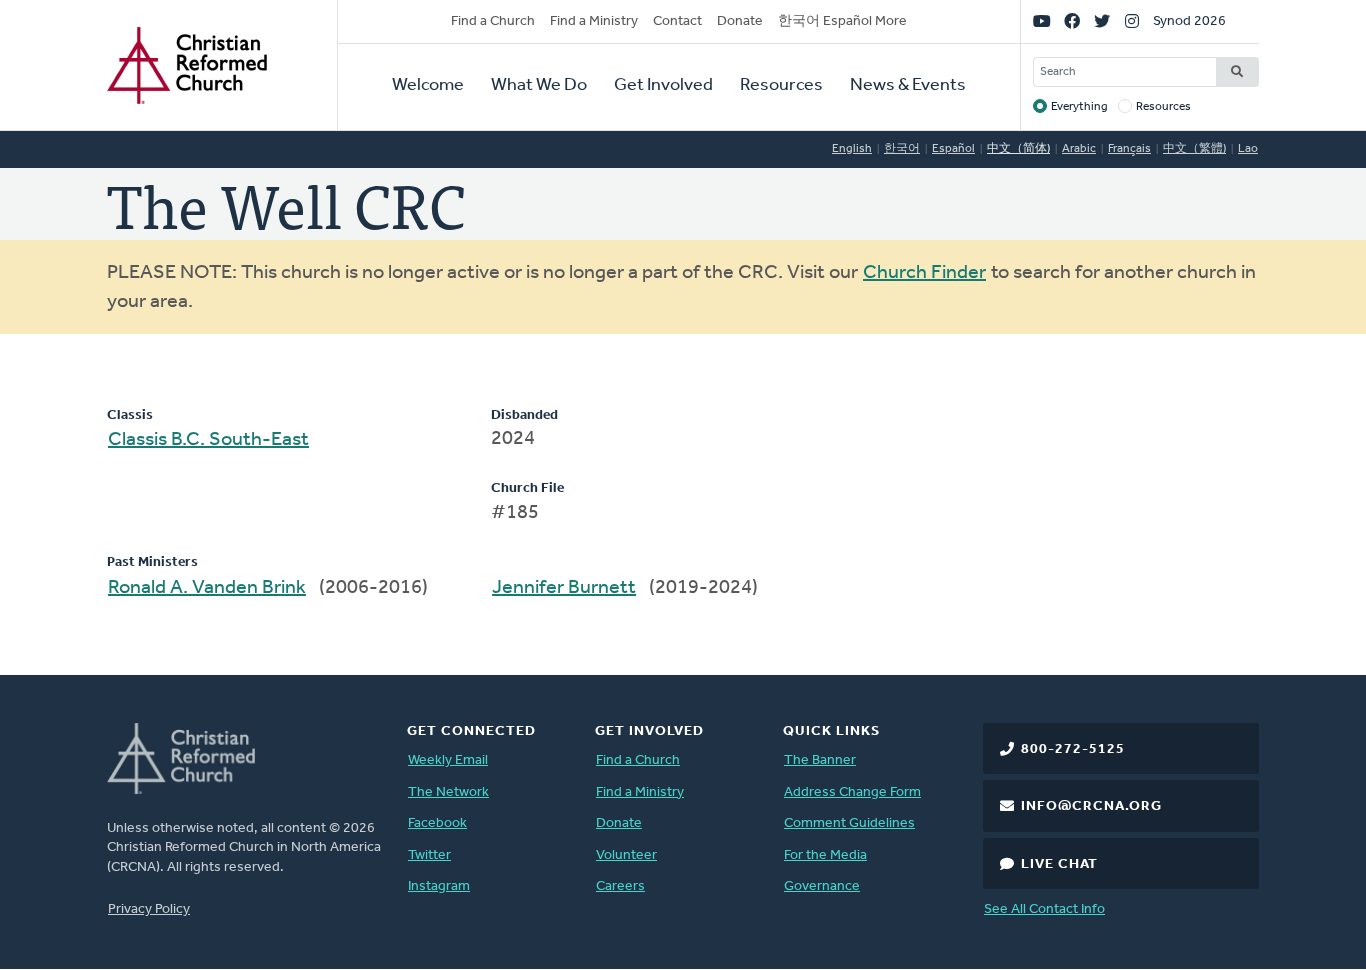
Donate (740, 21)
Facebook (437, 823)
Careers (620, 886)
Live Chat (1059, 864)
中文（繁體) (1194, 149)
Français (1129, 149)
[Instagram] (1132, 22)
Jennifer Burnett (564, 588)
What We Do (539, 86)
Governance (822, 886)
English (852, 149)
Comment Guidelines (849, 823)
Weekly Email (448, 760)
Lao (1248, 149)
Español (953, 149)
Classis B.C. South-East (208, 440)
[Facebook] (1072, 22)
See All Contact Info (1044, 909)
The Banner (820, 760)
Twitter (429, 855)
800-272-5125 (1073, 749)
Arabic (1079, 149)
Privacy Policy (149, 909)
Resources (781, 86)
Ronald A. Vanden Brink (207, 588)
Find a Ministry (594, 21)
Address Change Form (852, 792)
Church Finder (924, 273)
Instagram (439, 886)
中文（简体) (1018, 149)
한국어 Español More (842, 21)
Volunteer (626, 855)
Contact (677, 21)
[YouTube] (1042, 22)
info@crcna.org (1091, 806)
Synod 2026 (1189, 21)
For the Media (825, 855)
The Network (448, 792)
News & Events (908, 86)
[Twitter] (1102, 22)
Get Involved (663, 86)
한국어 (902, 149)
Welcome (428, 86)
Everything (1079, 107)
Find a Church (493, 21)
